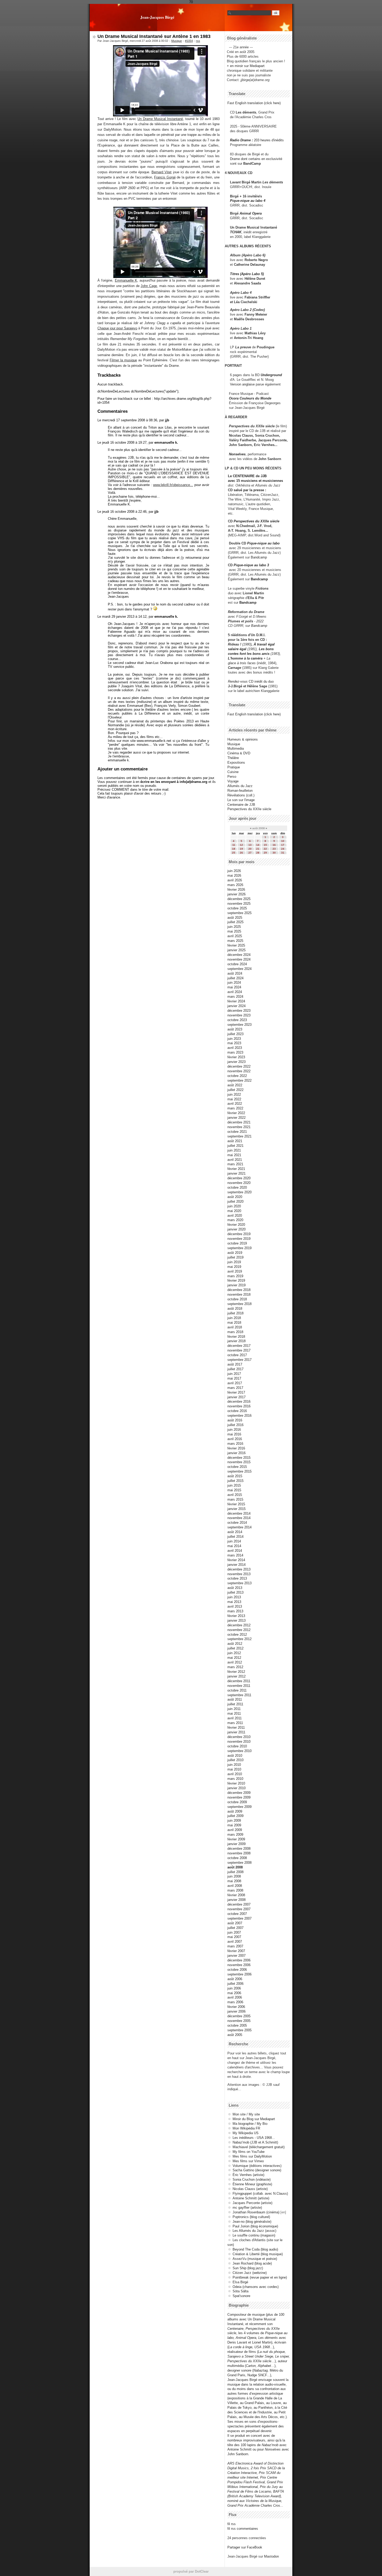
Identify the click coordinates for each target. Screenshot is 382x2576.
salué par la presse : (250, 490)
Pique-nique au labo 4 (248, 201)
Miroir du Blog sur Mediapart (254, 2119)
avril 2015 (235, 1495)
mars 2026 (235, 885)
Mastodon (271, 2556)
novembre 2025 (239, 904)
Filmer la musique (123, 360)
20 (250, 849)
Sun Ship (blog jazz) (248, 2268)
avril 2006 (235, 1997)
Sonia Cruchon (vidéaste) (252, 2179)
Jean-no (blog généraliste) (252, 2222)
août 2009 (235, 1811)
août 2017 (235, 1364)
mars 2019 (235, 1276)
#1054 (189, 41)
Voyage (233, 781)
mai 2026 (234, 876)
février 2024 (236, 1001)
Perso (232, 777)
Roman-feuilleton (240, 791)
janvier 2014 (236, 1565)
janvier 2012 (236, 1676)
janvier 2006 (236, 2011)
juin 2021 (234, 1150)
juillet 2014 (235, 1537)
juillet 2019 (235, 1257)
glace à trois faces (242, 663)
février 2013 (236, 1616)
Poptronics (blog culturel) (251, 2217)
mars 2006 (235, 2002)
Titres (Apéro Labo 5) (247, 274)
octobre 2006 (237, 1970)
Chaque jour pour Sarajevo (117, 328)
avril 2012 (235, 1662)
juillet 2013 (235, 1592)
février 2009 (236, 1839)
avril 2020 (235, 1216)
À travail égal (264, 644)
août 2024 (235, 973)
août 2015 (235, 1476)
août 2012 (235, 1644)
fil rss (232, 2524)
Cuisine (233, 772)
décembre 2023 (239, 1011)
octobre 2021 (237, 1132)
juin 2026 (234, 871)
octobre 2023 (237, 1020)
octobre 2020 (237, 1187)
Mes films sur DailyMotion (252, 2156)
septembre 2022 (239, 1080)
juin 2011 (234, 1709)
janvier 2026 (236, 894)
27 (250, 853)
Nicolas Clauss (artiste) (250, 2189)
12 (241, 845)
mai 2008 (234, 1881)
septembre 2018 (239, 1304)
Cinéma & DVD (239, 753)
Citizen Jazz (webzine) (250, 2273)
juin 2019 (234, 1262)
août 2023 (235, 1029)
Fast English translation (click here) (254, 103)
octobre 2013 (237, 1578)
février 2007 (236, 1951)
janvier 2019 (236, 1285)
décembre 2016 (239, 1402)
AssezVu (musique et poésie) (255, 2259)
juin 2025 (234, 927)
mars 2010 (235, 1779)
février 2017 (236, 1392)
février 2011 (236, 1728)
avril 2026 (235, 880)
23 (274, 849)
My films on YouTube (249, 2152)
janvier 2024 (236, 1006)
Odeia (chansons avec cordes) (256, 2287)
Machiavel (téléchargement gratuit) (259, 2147)
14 (258, 845)
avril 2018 (235, 1327)
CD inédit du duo (251, 681)
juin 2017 (234, 1374)
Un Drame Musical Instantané (160, 119)
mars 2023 (235, 1052)
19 (241, 849)
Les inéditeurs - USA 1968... (254, 2138)
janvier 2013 (236, 1620)
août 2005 (235, 2035)
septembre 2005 (239, 2030)
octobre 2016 (237, 1411)
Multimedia (236, 748)
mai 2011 (234, 1713)
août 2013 (235, 1588)
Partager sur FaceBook (245, 2547)
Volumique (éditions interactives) (257, 2166)
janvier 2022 (236, 1118)
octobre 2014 (237, 1523)
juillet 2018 (235, 1313)
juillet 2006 (235, 1984)
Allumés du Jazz (240, 786)
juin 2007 (234, 1932)
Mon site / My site (246, 2114)
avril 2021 (235, 1160)
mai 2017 (234, 1378)
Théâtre (233, 758)
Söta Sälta (241, 2291)
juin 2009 (234, 1820)
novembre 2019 (239, 1239)
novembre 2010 (239, 1742)
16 (274, 845)
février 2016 (236, 1448)
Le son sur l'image (241, 800)
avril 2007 (235, 1942)
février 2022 (236, 1113)
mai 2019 (234, 1267)
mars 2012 (235, 1667)
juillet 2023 (235, 1034)
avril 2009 (235, 1830)
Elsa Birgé (240, 2282)
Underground (271, 375)
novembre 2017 (239, 1350)
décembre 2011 (239, 1681)
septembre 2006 (239, 1974)
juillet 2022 (235, 1090)
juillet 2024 (235, 978)
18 (234, 849)
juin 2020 (234, 1206)
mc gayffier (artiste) (247, 2208)
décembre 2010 (239, 1737)
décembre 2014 (239, 1513)
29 (265, 853)
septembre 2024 (239, 969)
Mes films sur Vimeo (248, 2161)
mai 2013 (234, 1602)
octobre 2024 (237, 964)
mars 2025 (235, 941)
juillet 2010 (235, 1760)
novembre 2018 (239, 1294)
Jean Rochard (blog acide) (252, 2263)
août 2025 (235, 918)
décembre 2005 (239, 2016)
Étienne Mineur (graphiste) (252, 2184)
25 (234, 853)
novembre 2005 (239, 2021)
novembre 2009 (239, 1797)
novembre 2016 (239, 1406)
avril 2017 (235, 1383)
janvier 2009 (236, 1844)
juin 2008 (234, 1876)
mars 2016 (235, 1444)
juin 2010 (234, 1765)
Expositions (236, 763)
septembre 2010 (239, 1751)
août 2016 (235, 1420)
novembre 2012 (239, 1630)
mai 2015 (234, 1490)
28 (258, 853)
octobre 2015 (237, 1467)
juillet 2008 (235, 1872)
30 (274, 853)
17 (283, 845)
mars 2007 (235, 1946)
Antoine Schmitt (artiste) (251, 2198)
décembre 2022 (239, 1066)
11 (234, 845)
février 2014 (236, 1560)
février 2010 (236, 1783)
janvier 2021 (236, 1173)
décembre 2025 (239, 899)
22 (265, 849)
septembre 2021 (239, 1136)
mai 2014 (234, 1546)
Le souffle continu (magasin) (254, 2235)
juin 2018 (234, 1318)
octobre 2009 (237, 1802)
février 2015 (236, 1504)
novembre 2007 (239, 1909)
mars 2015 (235, 1499)
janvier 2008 (236, 1900)
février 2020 (236, 1225)
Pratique (234, 767)
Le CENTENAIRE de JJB (247, 476)
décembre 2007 (239, 1904)
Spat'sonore (241, 2296)
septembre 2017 (239, 1360)
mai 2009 (234, 1825)
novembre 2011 (239, 1686)
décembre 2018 (239, 1290)
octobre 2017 (237, 1355)
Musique (177, 41)
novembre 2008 (239, 1853)
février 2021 (236, 1169)
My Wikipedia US (246, 2133)
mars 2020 (235, 1220)
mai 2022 (234, 1099)
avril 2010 (235, 1774)
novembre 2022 (239, 1071)
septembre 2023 (239, 1025)
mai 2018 (234, 1323)
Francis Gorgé (165, 177)
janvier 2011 (236, 1732)
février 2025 (236, 945)
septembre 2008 (239, 1863)
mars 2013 (235, 1611)
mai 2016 (234, 1434)
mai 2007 (234, 1937)
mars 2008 (235, 1890)
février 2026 (236, 890)
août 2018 (235, 1309)
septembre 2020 (239, 1192)
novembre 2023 (239, 1015)
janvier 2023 (236, 1062)
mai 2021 (234, 1155)
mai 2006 (234, 1993)
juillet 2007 (235, 1928)
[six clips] (227, 445)
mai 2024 (234, 987)
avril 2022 (235, 1104)
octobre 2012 (237, 1635)
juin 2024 (234, 983)
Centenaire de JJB (241, 805)
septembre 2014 (239, 1527)
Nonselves (237, 454)
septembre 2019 (239, 1248)
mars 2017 (235, 1388)
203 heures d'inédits (269, 140)
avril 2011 (235, 1718)
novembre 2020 (239, 1183)
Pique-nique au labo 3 (251, 565)
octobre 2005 (237, 2025)
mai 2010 (234, 1769)
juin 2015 (234, 1485)
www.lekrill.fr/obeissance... (173, 485)
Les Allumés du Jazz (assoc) (254, 2231)
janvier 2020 (236, 1229)
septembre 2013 (239, 1583)
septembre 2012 (239, 1639)
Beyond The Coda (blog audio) (255, 2249)
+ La (267, 658)
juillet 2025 (235, 922)
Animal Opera (251, 213)
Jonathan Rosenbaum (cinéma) (256, 2212)
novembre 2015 (239, 1462)
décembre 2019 (239, 1234)
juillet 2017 (235, 1369)
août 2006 (235, 1979)
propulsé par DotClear (191, 2571)
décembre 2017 (239, 1346)
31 (283, 853)
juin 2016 (234, 1430)
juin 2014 (234, 1541)
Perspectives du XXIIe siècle (256, 521)
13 (250, 845)
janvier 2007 (236, 1956)
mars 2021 (235, 1164)
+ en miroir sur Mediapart (246, 66)
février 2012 (236, 1672)
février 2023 (236, 1057)
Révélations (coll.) (241, 795)
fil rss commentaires (243, 2529)
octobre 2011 (237, 1690)
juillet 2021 (235, 1146)
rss (198, 41)
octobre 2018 (237, 1299)
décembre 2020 (239, 1178)
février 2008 (236, 1895)
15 (265, 845)
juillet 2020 (235, 1202)
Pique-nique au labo (263, 543)
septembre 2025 (239, 913)
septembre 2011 (239, 1695)
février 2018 (236, 1337)
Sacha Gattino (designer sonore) (257, 2170)
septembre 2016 (239, 1416)
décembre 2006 (239, 1960)
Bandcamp (259, 557)
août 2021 (235, 1141)
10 (283, 841)
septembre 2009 (239, 1807)
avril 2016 (235, 1439)
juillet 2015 (235, 1481)
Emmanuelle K (126, 280)
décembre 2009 (239, 1793)
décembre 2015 (239, 1458)
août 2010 (235, 1756)
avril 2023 (235, 1048)
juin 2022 (234, 1094)
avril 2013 (235, 1606)
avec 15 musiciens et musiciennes (255, 481)
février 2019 (236, 1280)
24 (283, 849)
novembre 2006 (239, 1965)
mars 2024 (235, 997)
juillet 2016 (235, 1425)
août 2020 (235, 1197)
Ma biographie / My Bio (250, 2124)
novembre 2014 (239, 1518)
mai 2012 (234, 1658)
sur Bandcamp (256, 626)
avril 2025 (235, 936)
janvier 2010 (236, 1788)
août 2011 (235, 1699)
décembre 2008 (239, 1849)
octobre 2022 (237, 1076)
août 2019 (235, 1253)
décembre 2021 (239, 1122)
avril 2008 (235, 1886)
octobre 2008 (237, 1858)
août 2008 (235, 1867)
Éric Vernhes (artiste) (248, 2175)
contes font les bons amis (249, 654)
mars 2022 (235, 1108)
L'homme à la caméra (245, 658)
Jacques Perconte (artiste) (252, 2203)
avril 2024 (235, 992)
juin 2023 (234, 1039)
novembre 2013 (239, 1574)
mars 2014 (235, 1555)
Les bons (266, 649)
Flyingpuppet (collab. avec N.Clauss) (260, 2194)
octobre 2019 (237, 1243)
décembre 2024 (239, 955)
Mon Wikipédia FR (246, 2128)
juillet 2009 (235, 1816)
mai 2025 (234, 931)
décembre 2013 (239, 1569)
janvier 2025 (236, 950)
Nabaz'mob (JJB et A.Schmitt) (255, 2142)
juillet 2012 (235, 1648)
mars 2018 (235, 1332)
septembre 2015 (239, 1471)
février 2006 (236, 2007)
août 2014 (235, 1532)
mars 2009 (235, 1835)
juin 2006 (234, 1988)
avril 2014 (235, 1551)
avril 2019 (235, 1271)
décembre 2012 (239, 1625)
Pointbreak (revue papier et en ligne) (260, 2277)
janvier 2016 (236, 1453)
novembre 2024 (239, 959)
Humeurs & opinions (243, 739)
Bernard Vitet (162, 172)
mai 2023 (234, 1043)
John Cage (149, 286)
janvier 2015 (236, 1509)
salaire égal (237, 649)
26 (241, 853)
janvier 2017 (236, 1397)
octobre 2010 (237, 1746)
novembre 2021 (239, 1127)
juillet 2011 (235, 1704)
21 (258, 849)
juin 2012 (234, 1653)
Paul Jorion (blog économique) (255, 2226)
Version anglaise (242, 384)
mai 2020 (234, 1211)
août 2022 (235, 1085)
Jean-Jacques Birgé (157, 17)
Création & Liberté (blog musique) (258, 2254)
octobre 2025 (237, 908)
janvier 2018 (236, 1341)
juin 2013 (234, 1597)
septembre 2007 (239, 1918)
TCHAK (236, 232)
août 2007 (235, 1923)
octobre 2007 (237, 1914)
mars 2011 (235, 1723)
